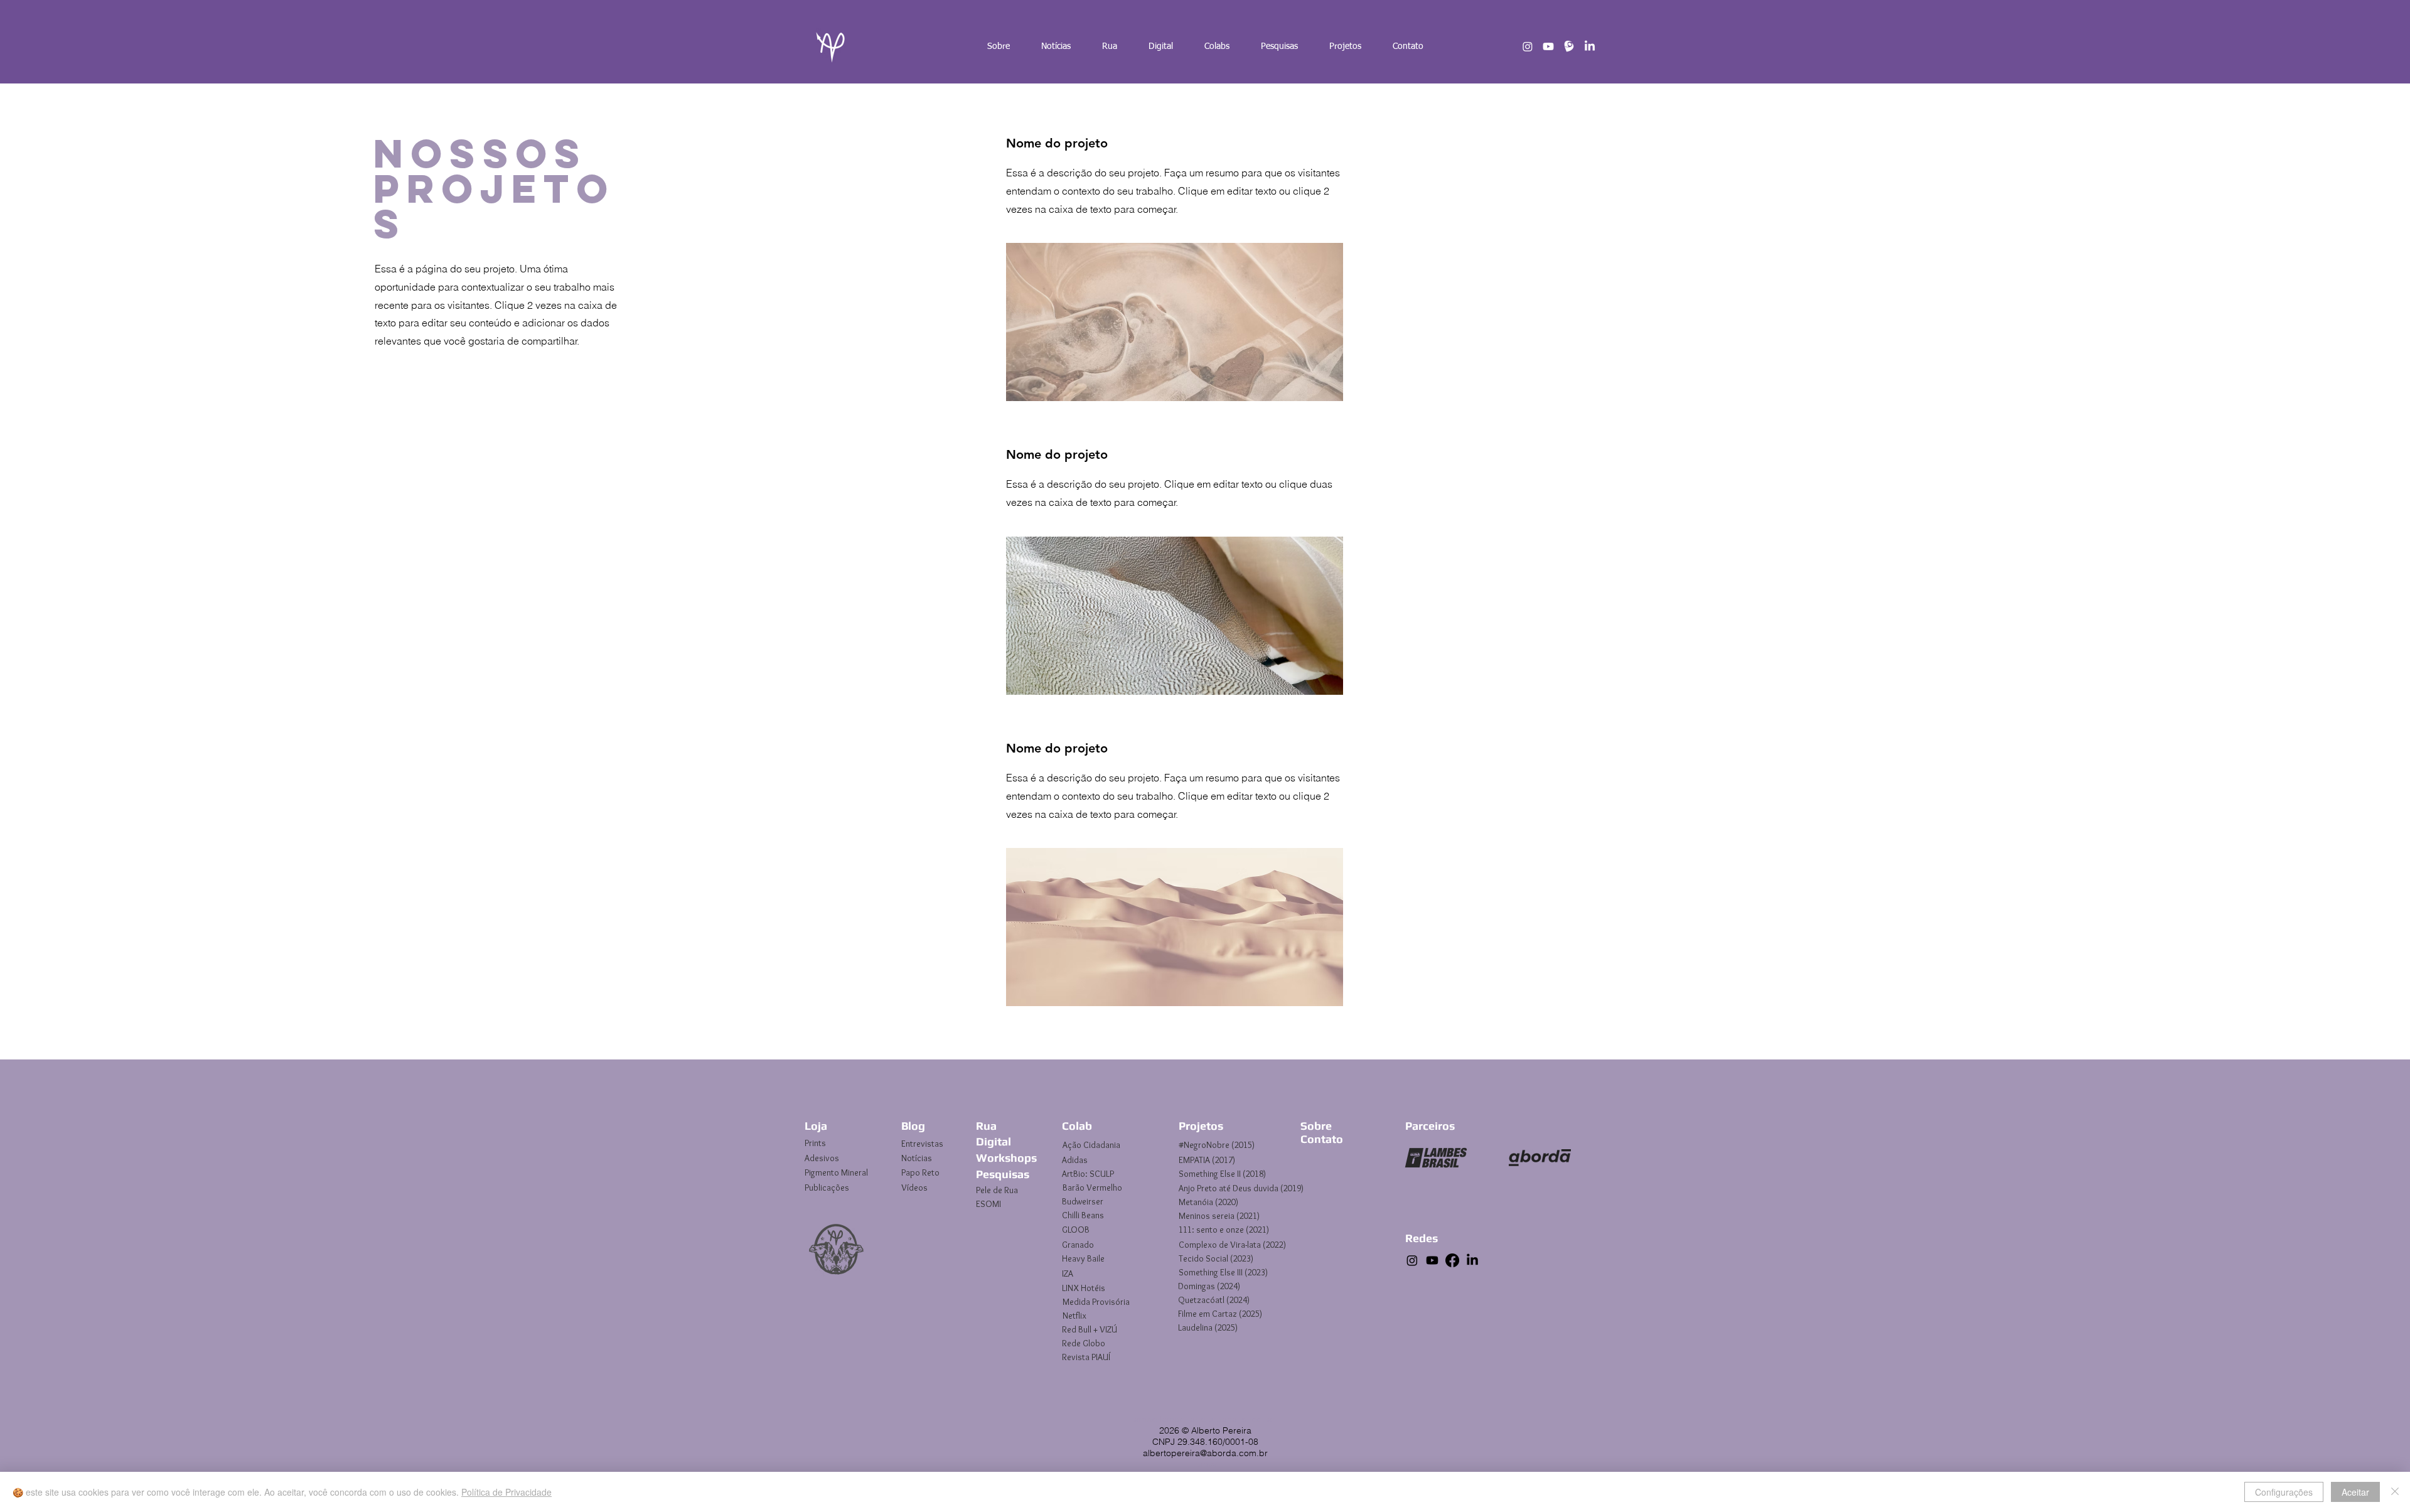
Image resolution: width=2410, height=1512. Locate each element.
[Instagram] (1528, 46)
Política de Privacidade (506, 1492)
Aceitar (2355, 1492)
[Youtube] (1548, 46)
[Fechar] (2395, 1492)
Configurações (2284, 1492)
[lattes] (1569, 46)
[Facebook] (1452, 1260)
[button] (1217, 46)
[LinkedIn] (1590, 46)
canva (1205, 1464)
